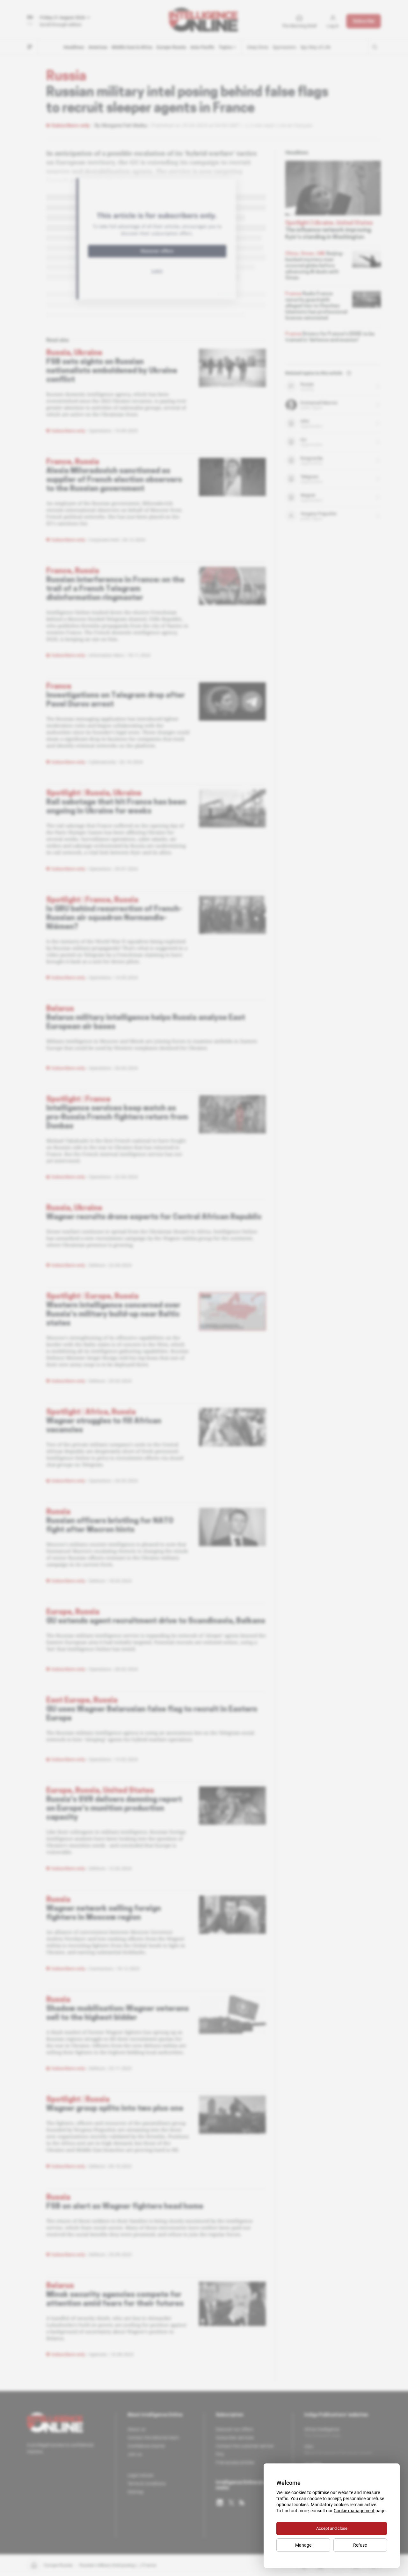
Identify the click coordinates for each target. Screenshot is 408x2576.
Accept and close (332, 2528)
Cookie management (354, 2511)
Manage (303, 2545)
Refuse (360, 2545)
